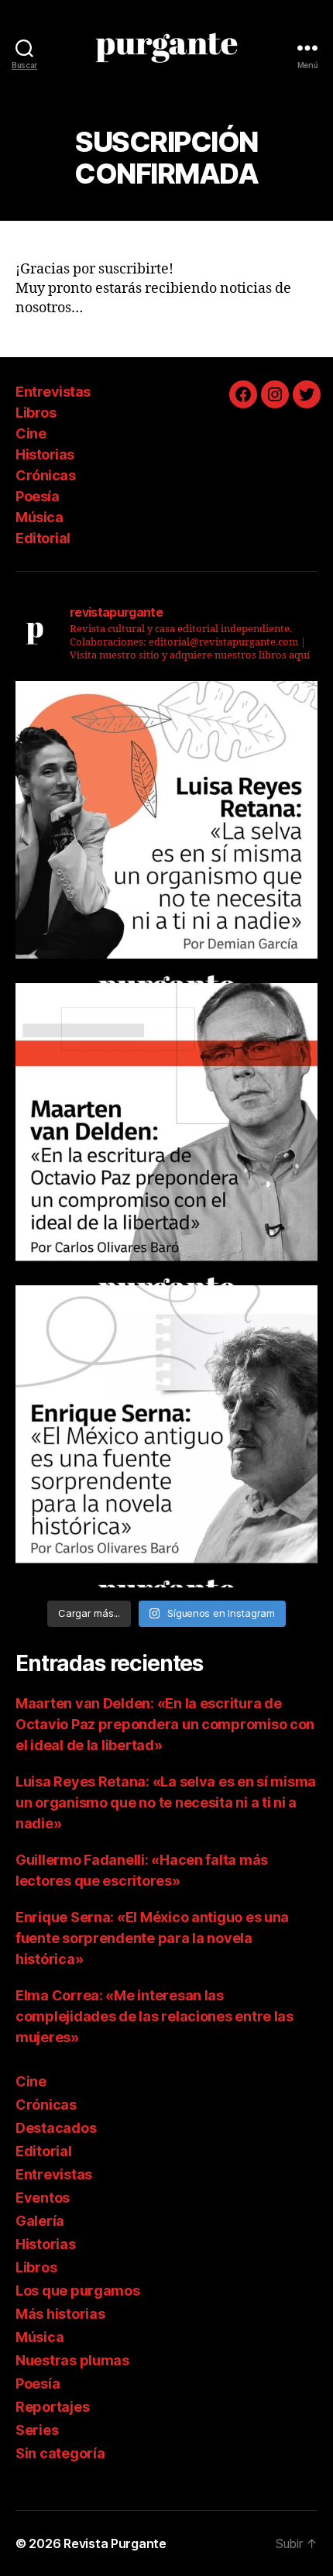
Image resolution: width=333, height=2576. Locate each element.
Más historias (60, 2314)
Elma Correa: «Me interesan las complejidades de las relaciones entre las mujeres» (154, 2016)
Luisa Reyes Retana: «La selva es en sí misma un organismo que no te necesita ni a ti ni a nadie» (166, 1802)
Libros (36, 413)
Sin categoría (60, 2453)
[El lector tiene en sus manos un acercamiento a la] (166, 1134)
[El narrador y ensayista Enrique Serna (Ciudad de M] (166, 1436)
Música (39, 517)
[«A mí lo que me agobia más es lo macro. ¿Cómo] (166, 832)
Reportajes (52, 2407)
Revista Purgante (115, 2543)
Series (37, 2430)
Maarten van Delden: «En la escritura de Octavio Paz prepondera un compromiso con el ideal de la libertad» (165, 1724)
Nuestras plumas (72, 2360)
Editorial (43, 538)
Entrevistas (53, 392)
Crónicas (45, 475)
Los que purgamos (78, 2291)
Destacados (56, 2128)
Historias (45, 454)
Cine (31, 433)
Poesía (37, 496)
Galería (40, 2221)
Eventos (43, 2198)
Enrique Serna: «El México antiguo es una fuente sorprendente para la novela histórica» (152, 1938)
